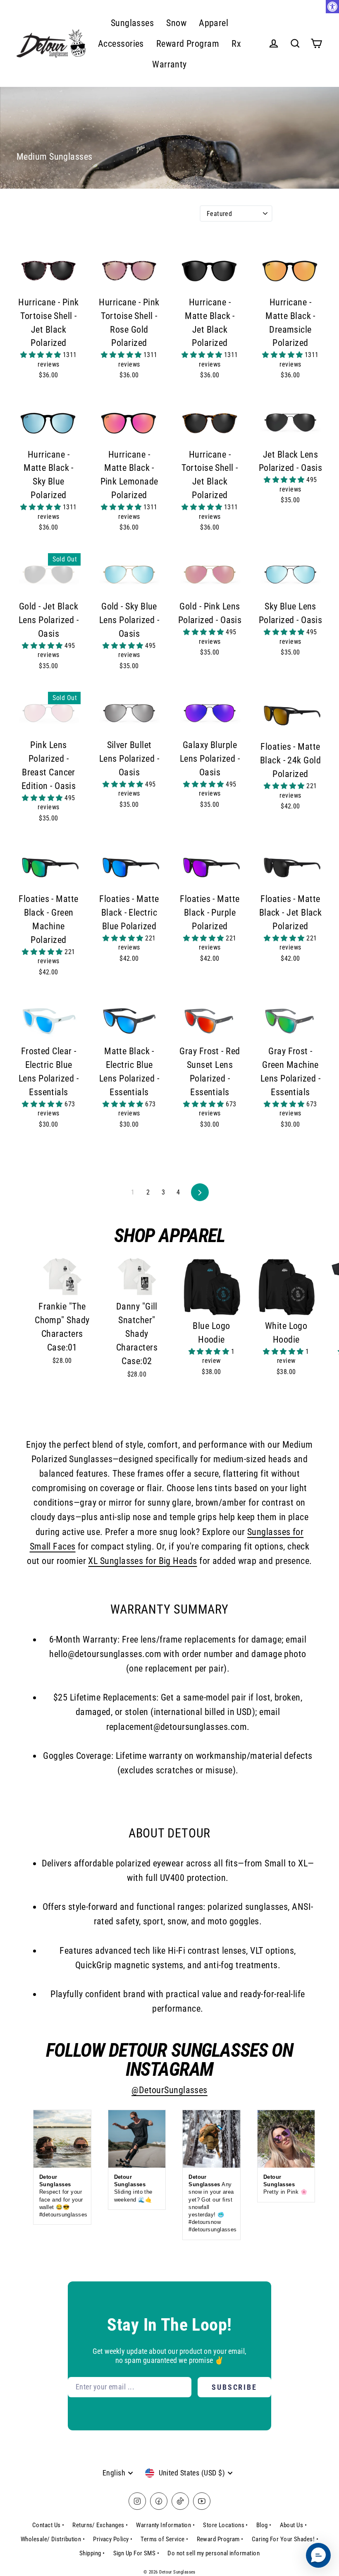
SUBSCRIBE (234, 2387)
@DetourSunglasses (169, 2090)
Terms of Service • (164, 2539)
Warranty (169, 64)
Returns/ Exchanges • (100, 2525)
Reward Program (188, 44)
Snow (176, 23)
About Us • (294, 2525)
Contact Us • (48, 2525)
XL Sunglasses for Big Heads (142, 1561)
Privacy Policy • (113, 2539)
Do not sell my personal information (214, 2553)
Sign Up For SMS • (136, 2553)
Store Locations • (226, 2525)
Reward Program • (220, 2539)
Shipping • (92, 2553)
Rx (236, 44)
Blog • (264, 2525)
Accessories (121, 44)
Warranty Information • (165, 2525)
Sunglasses (132, 23)
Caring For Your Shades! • (285, 2539)
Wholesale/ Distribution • (53, 2539)
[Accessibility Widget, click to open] (332, 7)
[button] (42, 355)
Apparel (214, 23)
